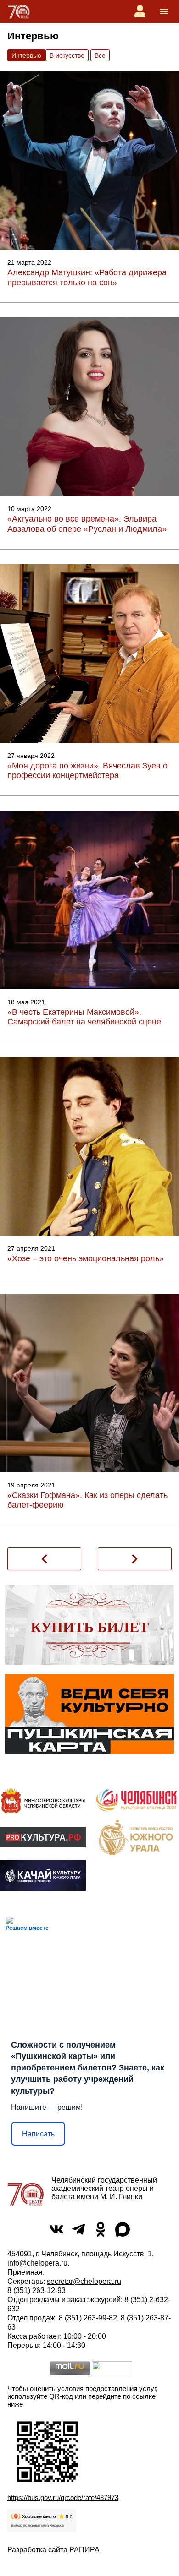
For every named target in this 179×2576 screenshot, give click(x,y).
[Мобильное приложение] (43, 1875)
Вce (100, 55)
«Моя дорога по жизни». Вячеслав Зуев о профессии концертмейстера (87, 771)
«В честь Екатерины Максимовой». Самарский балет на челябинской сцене (84, 1017)
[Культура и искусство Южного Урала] (136, 1837)
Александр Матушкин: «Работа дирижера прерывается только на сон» (87, 278)
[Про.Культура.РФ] (43, 1837)
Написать (38, 2134)
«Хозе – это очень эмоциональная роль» (86, 1258)
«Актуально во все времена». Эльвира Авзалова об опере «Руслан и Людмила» (87, 524)
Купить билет (90, 1627)
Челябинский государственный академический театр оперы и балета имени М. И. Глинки (104, 2188)
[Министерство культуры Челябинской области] (43, 1800)
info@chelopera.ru (37, 2263)
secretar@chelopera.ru (84, 2281)
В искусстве (67, 55)
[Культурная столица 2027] (136, 1800)
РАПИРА (84, 2550)
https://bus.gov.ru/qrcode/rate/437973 (63, 2497)
